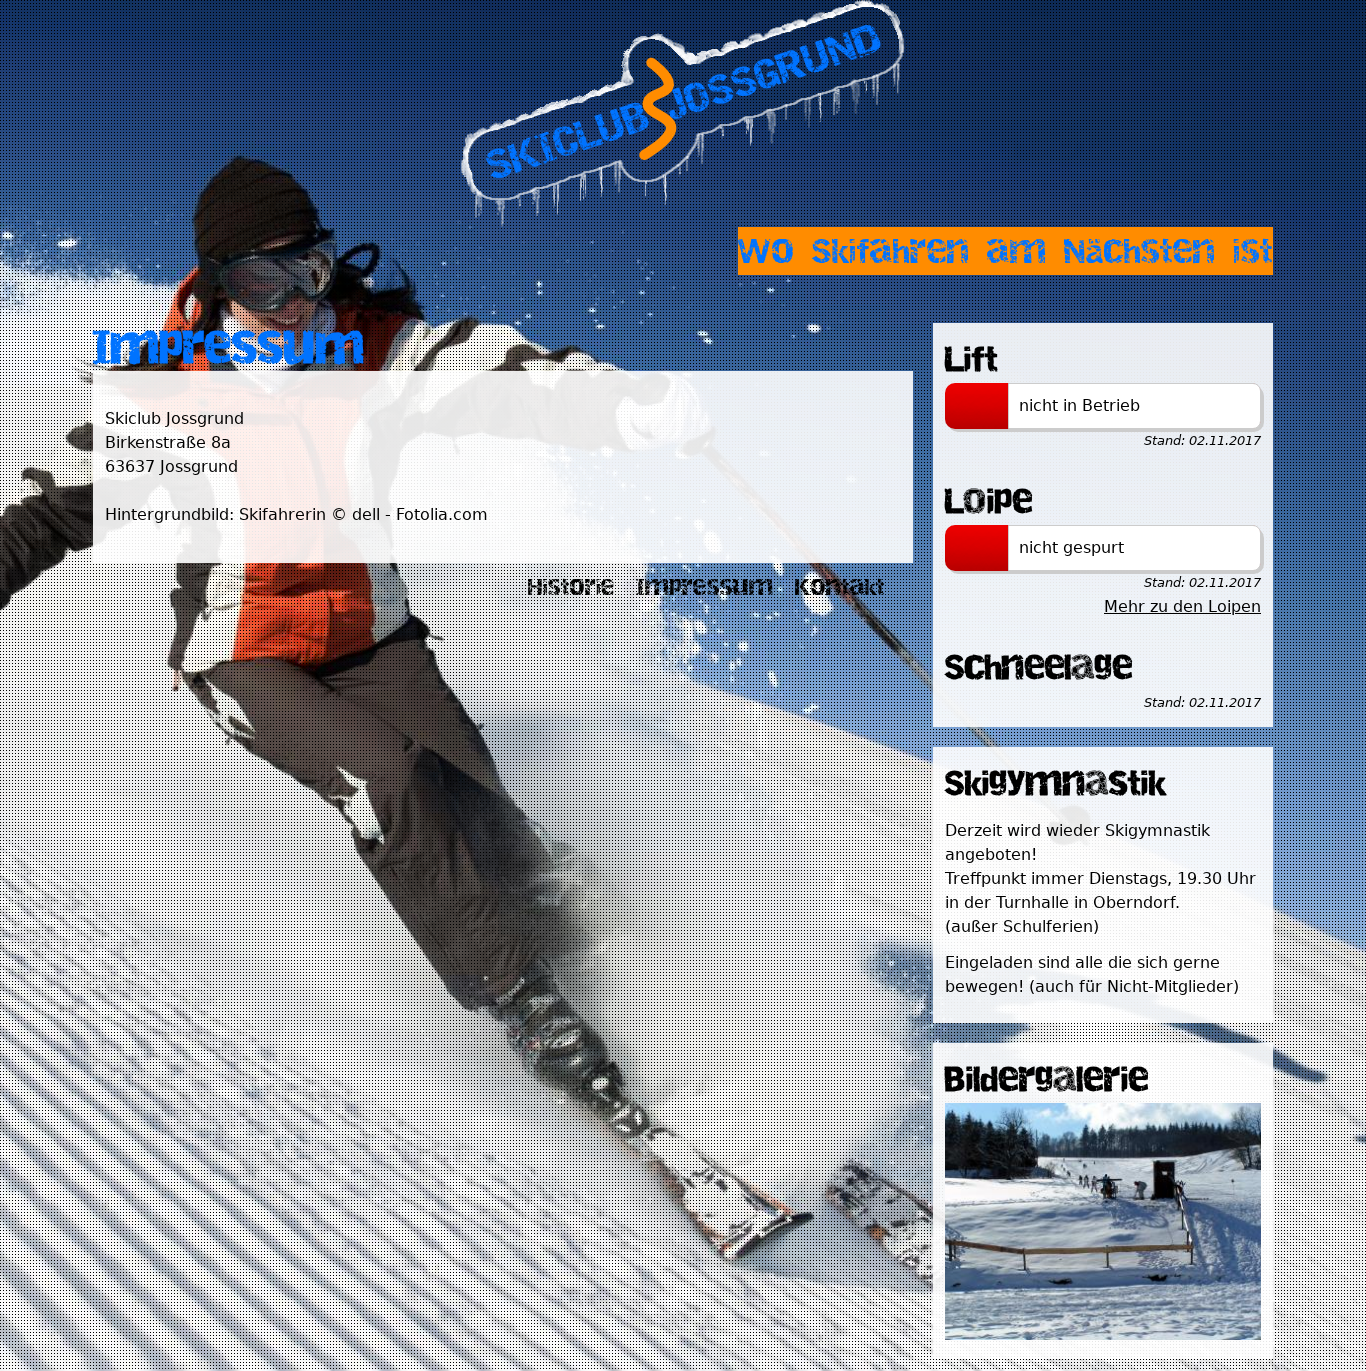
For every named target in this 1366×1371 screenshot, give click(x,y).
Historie (571, 587)
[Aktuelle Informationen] (1103, 1334)
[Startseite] (683, 113)
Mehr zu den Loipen (1182, 606)
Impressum (705, 587)
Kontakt (840, 587)
